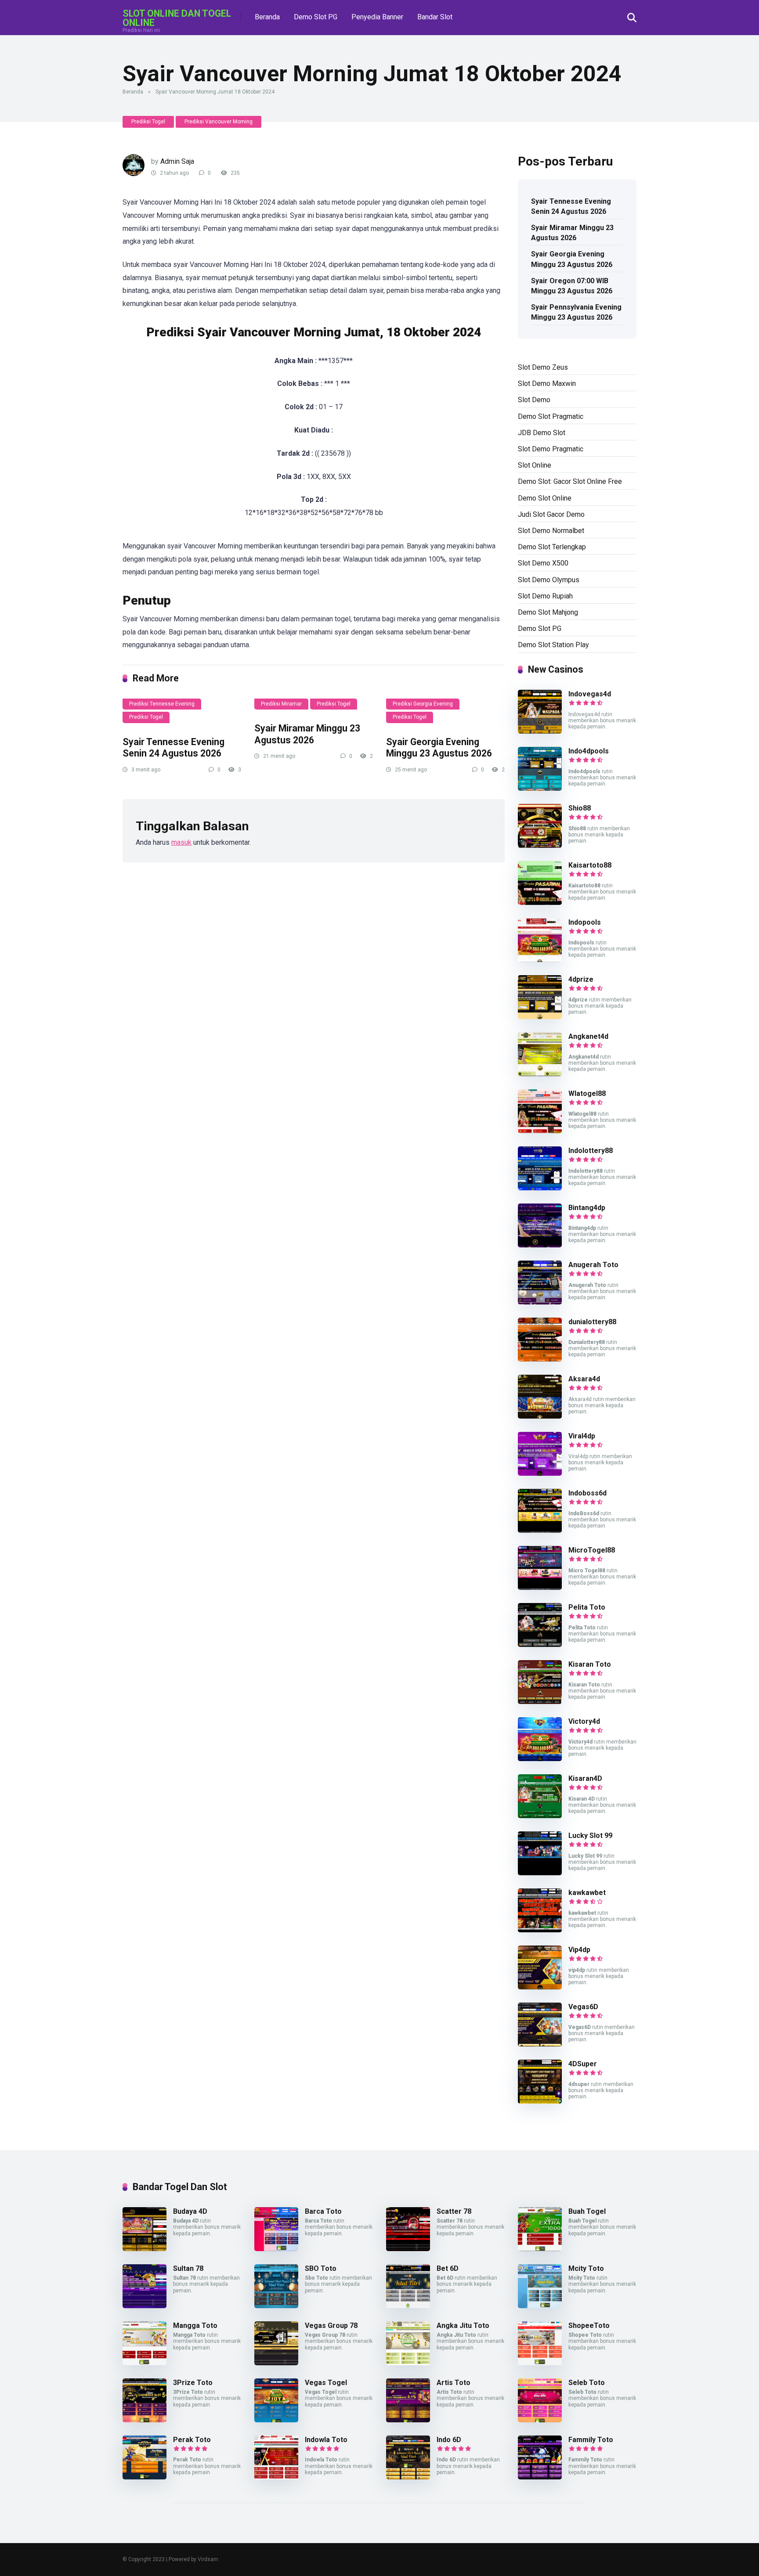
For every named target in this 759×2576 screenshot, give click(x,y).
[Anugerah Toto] (540, 1302)
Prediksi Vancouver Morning (219, 122)
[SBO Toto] (276, 2306)
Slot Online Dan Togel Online (177, 18)
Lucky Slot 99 (590, 1836)
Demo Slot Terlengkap (552, 547)
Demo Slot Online (545, 498)
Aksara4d (584, 1379)
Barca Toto (323, 2211)
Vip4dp (579, 1950)
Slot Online (535, 465)
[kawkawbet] (540, 1930)
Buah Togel (587, 2211)
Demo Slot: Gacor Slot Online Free (570, 481)
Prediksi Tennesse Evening (162, 704)
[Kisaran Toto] (540, 1702)
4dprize (581, 979)
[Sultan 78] (145, 2306)
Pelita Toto (587, 1607)
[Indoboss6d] (540, 1530)
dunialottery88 (592, 1322)
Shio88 (580, 808)
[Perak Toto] (145, 2477)
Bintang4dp (587, 1208)
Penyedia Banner (377, 17)
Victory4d (584, 1721)
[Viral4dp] (540, 1473)
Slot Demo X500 (543, 563)
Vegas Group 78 (331, 2326)
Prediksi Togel (148, 122)
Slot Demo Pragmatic (551, 449)
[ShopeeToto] (540, 2363)
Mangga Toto (195, 2326)
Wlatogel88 (587, 1093)
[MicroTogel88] (540, 1587)
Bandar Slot (435, 17)
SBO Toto (321, 2268)
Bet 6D (448, 2268)
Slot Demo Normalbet (551, 531)
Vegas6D (583, 2007)
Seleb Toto (587, 2383)
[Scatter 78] (408, 2249)
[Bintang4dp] (540, 1245)
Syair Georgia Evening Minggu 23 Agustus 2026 (439, 748)
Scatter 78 (454, 2211)
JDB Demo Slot (542, 433)
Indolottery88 (591, 1151)
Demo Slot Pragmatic (551, 416)
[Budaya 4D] (145, 2249)
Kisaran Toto (590, 1664)
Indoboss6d (587, 1493)
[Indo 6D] (408, 2477)
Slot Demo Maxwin (547, 384)
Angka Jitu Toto (463, 2326)
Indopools (585, 922)
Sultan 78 (188, 2268)
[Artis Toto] (408, 2420)
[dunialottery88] (540, 1359)
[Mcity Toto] (540, 2306)
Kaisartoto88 (590, 865)
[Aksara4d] (540, 1416)
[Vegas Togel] (276, 2420)
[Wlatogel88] (540, 1131)
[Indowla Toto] (276, 2477)
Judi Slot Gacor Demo (551, 514)
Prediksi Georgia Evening (423, 704)
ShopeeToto (589, 2326)
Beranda (267, 17)
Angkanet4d (588, 1036)
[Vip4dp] (540, 1987)
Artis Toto (454, 2383)
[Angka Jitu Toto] (408, 2363)
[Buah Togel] (540, 2249)
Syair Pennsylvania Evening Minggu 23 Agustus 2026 (576, 312)
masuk (181, 842)
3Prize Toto (193, 2383)
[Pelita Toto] (540, 1645)
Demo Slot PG (316, 17)
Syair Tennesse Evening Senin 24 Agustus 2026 (173, 748)
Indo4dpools (589, 751)
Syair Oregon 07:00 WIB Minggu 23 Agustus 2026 (572, 286)
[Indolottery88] (540, 1188)
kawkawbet (587, 1893)
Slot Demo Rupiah (545, 596)
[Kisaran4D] (540, 1816)
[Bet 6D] (408, 2306)
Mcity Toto (586, 2268)
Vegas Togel (326, 2383)
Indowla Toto (326, 2440)
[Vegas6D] (540, 2044)
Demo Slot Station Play (553, 645)
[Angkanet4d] (540, 1074)
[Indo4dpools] (540, 788)
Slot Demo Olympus (549, 580)
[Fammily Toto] (540, 2477)
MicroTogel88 (592, 1550)
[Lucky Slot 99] (540, 1873)
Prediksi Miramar (281, 704)
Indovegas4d (590, 694)
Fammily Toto (591, 2440)
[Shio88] (540, 845)
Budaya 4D (190, 2211)
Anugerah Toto (593, 1265)
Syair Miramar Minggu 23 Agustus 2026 (307, 734)
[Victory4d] (540, 1759)
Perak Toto (192, 2440)
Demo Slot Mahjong (548, 612)
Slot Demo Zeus (543, 367)
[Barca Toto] (276, 2249)
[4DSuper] (540, 2101)
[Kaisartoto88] (540, 903)
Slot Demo (534, 400)
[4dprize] (540, 1017)
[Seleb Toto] (540, 2420)
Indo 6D (449, 2440)
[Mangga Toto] (145, 2363)
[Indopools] (540, 960)
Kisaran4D (585, 1778)
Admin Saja (177, 161)
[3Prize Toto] (145, 2420)
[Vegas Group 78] (276, 2363)
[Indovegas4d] (540, 731)
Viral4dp (582, 1436)
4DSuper (583, 2064)
